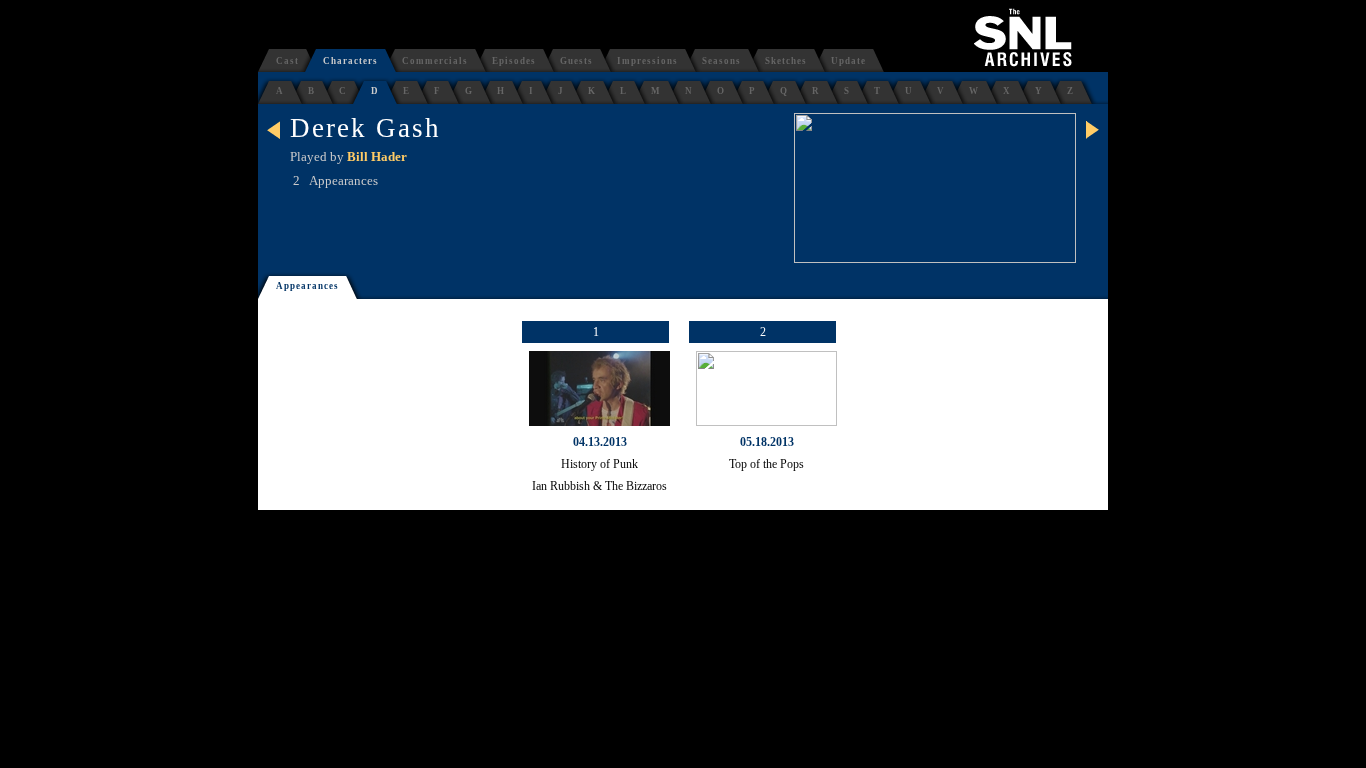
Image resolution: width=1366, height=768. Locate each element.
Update (848, 61)
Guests (576, 61)
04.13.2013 (600, 442)
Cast (287, 61)
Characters (350, 61)
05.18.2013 (767, 442)
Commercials (435, 61)
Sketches (786, 61)
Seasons (721, 61)
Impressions (647, 61)
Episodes (514, 61)
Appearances (307, 286)
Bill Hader (377, 156)
